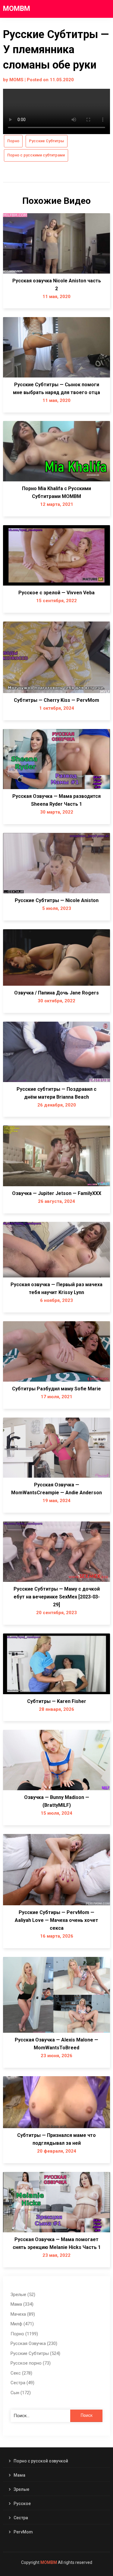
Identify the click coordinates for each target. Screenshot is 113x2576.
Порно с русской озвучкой (41, 2461)
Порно (13, 141)
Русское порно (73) (31, 2363)
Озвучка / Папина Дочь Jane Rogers (56, 993)
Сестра (21, 2518)
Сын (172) (21, 2393)
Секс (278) (21, 2373)
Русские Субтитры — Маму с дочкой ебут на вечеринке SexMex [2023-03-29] (57, 1597)
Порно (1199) (24, 2334)
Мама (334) (22, 2304)
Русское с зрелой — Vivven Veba (56, 593)
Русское (22, 2504)
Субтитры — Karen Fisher (57, 1701)
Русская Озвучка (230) (34, 2343)
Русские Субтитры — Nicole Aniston (57, 900)
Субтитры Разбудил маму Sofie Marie (56, 1389)
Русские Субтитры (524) (35, 2353)
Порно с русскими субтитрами (36, 155)
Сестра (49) (22, 2383)
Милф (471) (22, 2324)
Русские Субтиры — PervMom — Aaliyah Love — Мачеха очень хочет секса (56, 1920)
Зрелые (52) (23, 2295)
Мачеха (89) (23, 2314)
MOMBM (17, 9)
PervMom (23, 2532)
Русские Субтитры (47, 141)
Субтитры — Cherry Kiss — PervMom (56, 700)
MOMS (16, 80)
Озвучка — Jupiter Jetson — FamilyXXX (57, 1193)
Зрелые (21, 2489)
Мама (19, 2475)
